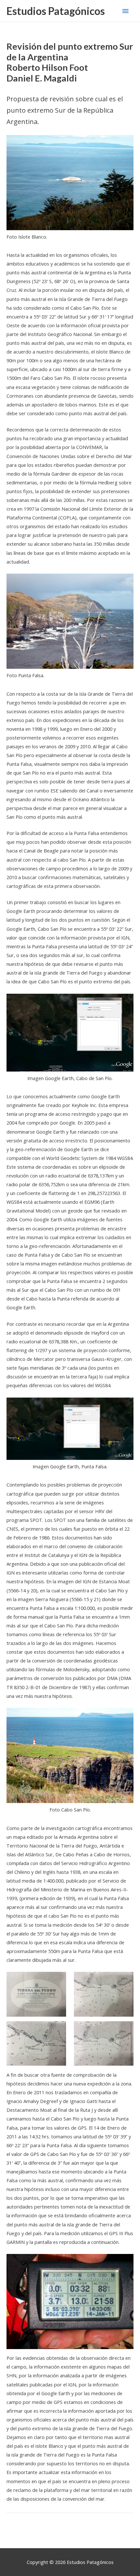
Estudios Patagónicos (56, 11)
